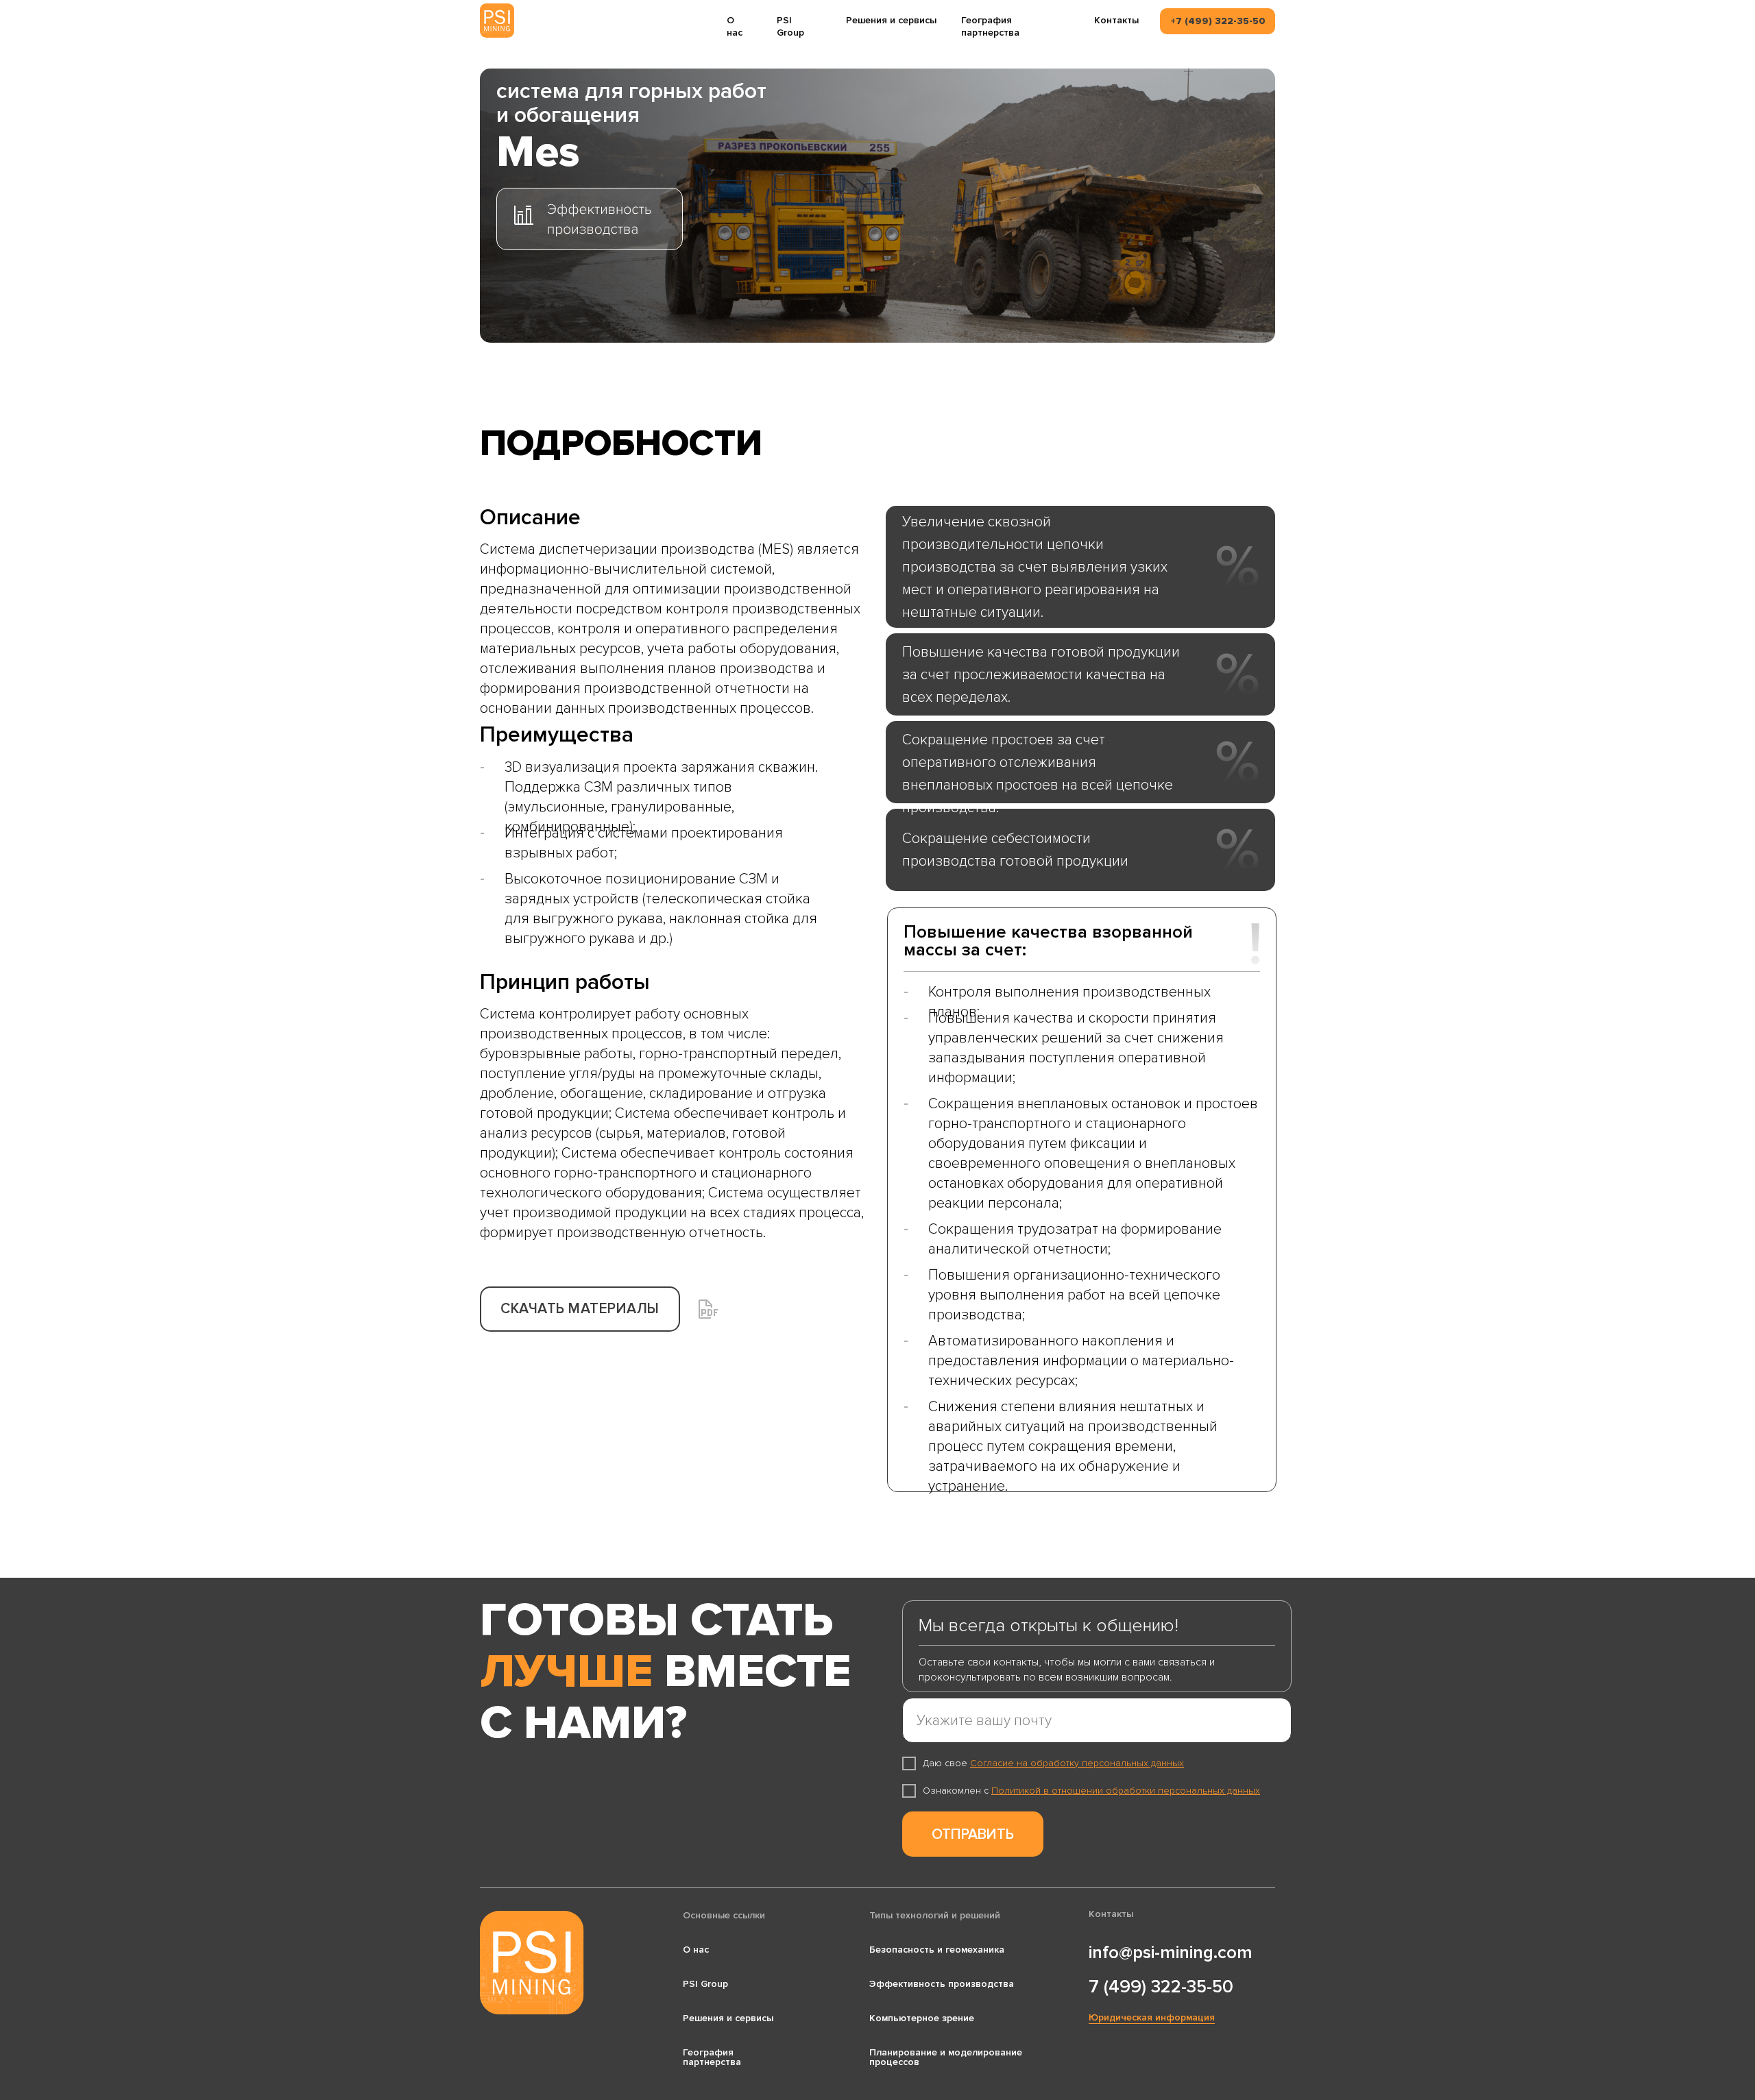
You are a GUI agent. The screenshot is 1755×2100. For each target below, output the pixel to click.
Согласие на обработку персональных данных (1077, 1763)
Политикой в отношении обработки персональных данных (1126, 1791)
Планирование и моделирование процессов (946, 2057)
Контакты (1116, 20)
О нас (735, 26)
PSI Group (790, 26)
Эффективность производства (942, 1984)
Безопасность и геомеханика (937, 1950)
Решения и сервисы (891, 20)
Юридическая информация (1152, 2017)
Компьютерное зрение (922, 2018)
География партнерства (990, 26)
